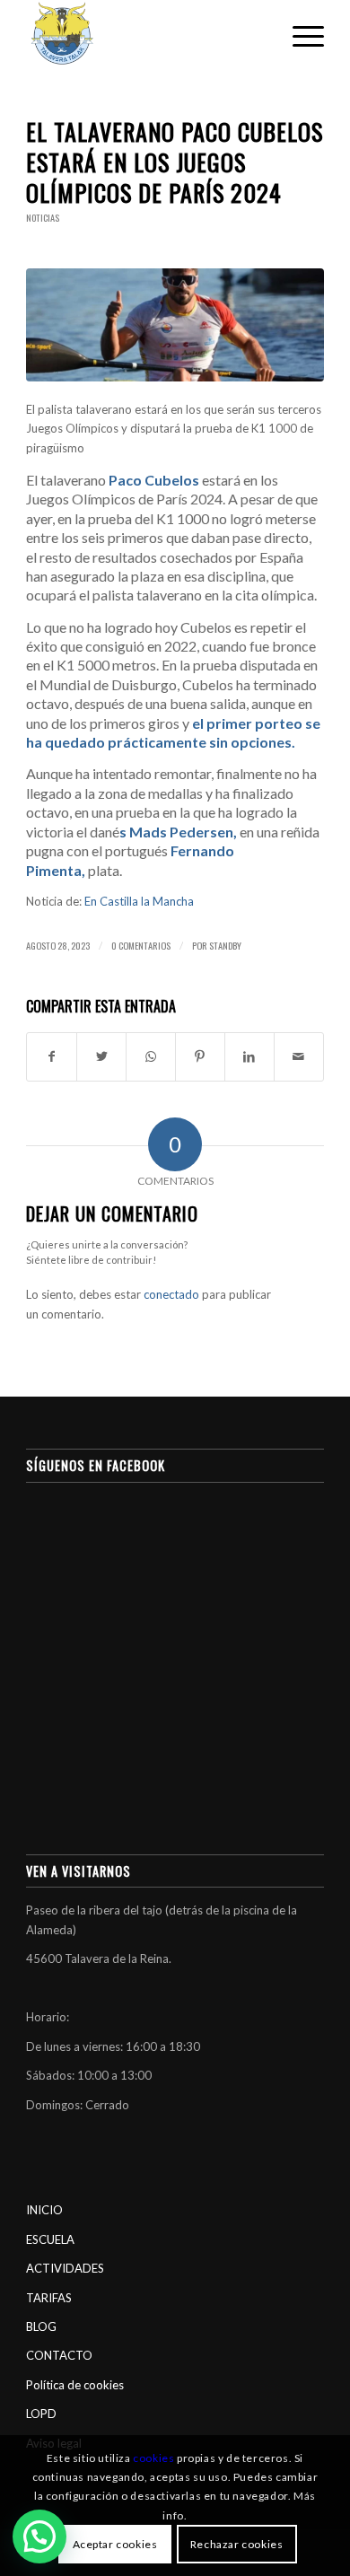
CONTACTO (59, 2355)
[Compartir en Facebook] (52, 1056)
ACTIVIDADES (65, 2268)
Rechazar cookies (237, 2544)
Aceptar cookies (115, 2544)
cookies (153, 2458)
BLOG (41, 2326)
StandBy (225, 945)
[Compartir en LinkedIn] (249, 1056)
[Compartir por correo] (299, 1056)
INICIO (44, 2210)
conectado (171, 1294)
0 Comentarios (141, 945)
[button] (39, 2537)
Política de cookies (75, 2385)
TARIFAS (49, 2298)
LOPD (41, 2414)
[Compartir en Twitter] (101, 1056)
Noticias (43, 218)
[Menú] (299, 36)
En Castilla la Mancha (139, 901)
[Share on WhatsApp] (151, 1056)
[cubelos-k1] (175, 325)
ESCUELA (50, 2239)
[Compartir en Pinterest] (200, 1056)
